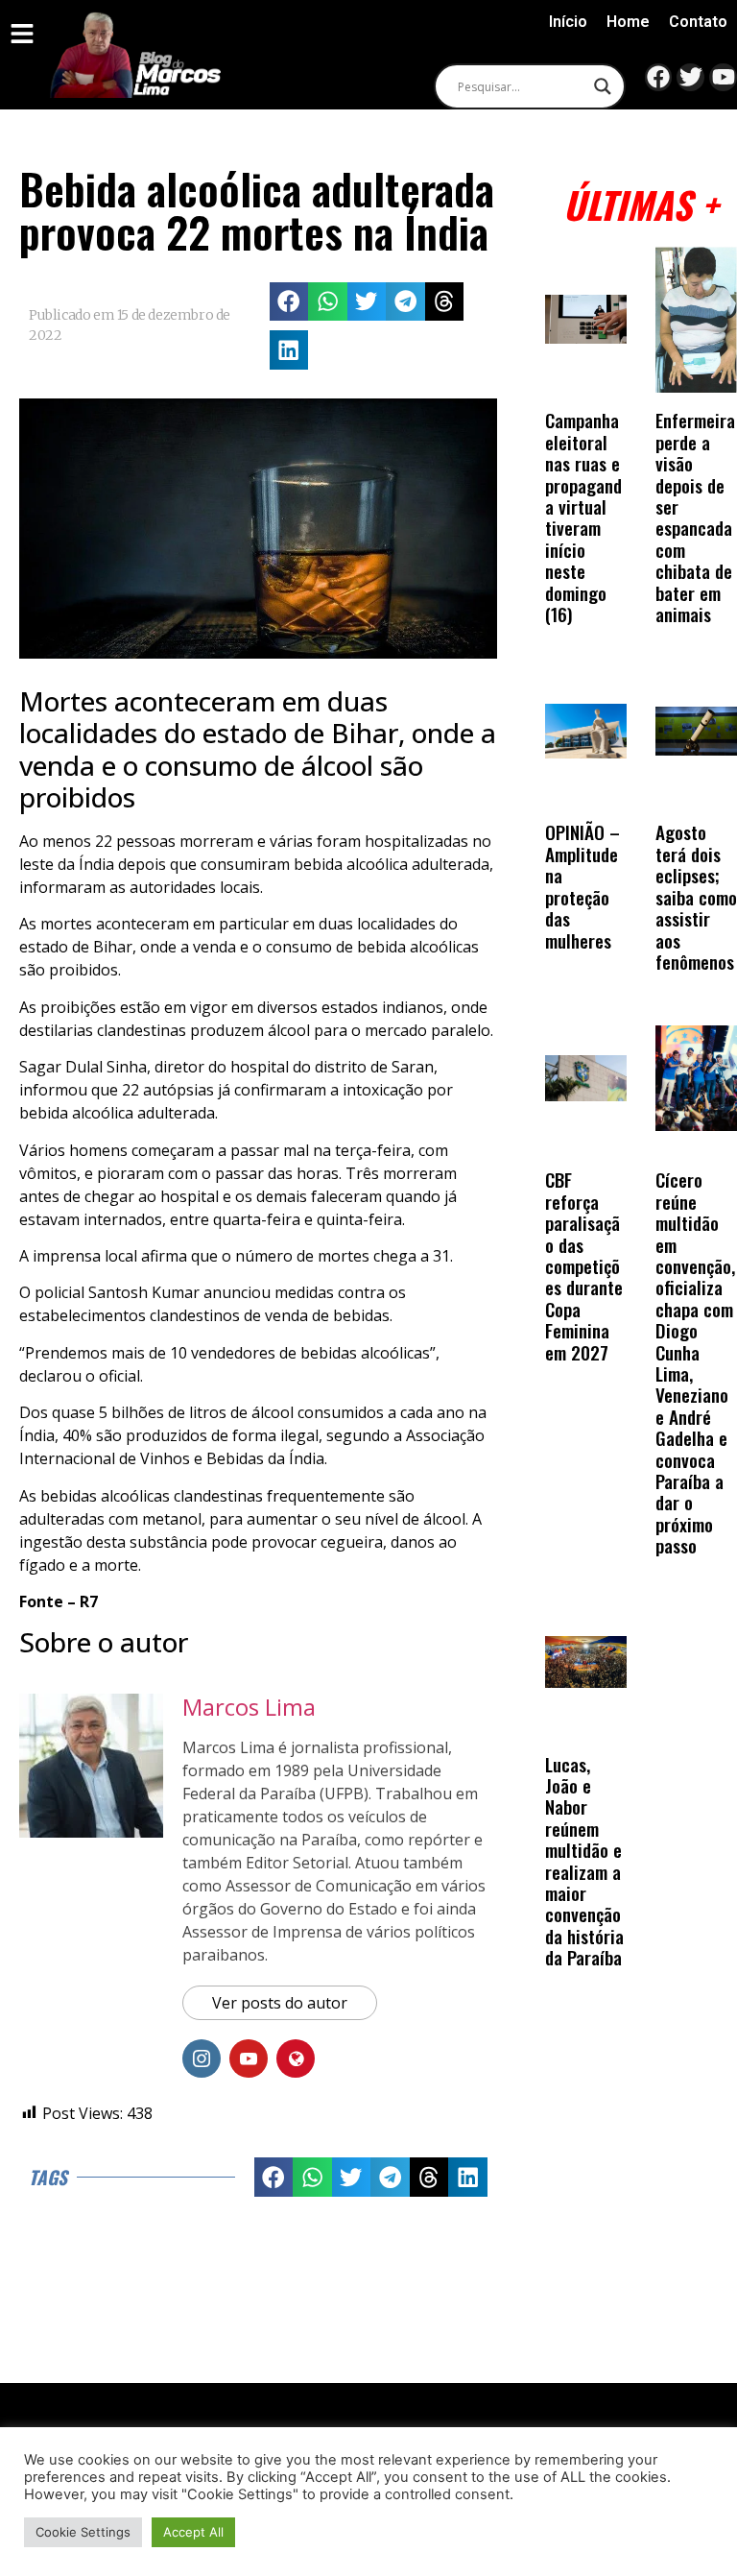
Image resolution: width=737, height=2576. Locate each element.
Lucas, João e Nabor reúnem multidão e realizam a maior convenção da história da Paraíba (584, 1861)
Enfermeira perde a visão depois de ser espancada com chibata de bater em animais (695, 517)
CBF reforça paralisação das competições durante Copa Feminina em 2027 (584, 1265)
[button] (289, 302)
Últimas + (641, 204)
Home (628, 22)
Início (568, 22)
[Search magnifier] (603, 86)
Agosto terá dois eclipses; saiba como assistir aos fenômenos (696, 896)
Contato (698, 22)
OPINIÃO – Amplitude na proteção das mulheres (582, 886)
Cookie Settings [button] (83, 2532)
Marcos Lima (249, 1707)
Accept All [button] (193, 2532)
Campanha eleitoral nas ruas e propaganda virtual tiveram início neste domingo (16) (583, 517)
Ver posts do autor (280, 2003)
